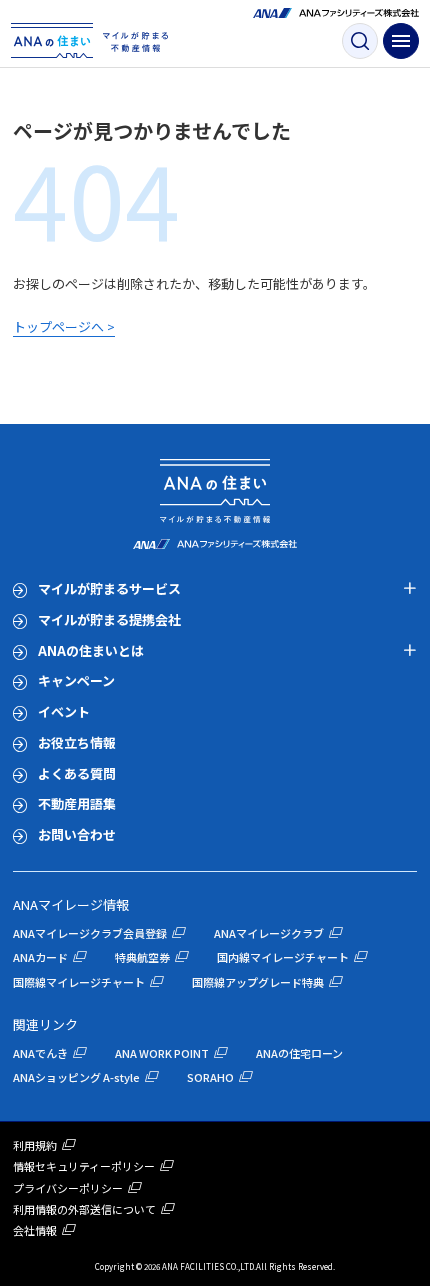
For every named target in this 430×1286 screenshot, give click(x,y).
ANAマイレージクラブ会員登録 (90, 933)
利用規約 (35, 1145)
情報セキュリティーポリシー (84, 1166)
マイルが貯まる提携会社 (109, 619)
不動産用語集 (77, 803)
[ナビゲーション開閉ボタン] (401, 41)
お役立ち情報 (77, 742)
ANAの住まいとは (91, 650)
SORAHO (210, 1077)
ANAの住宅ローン (299, 1053)
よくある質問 (77, 773)
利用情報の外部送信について (84, 1209)
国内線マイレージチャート (283, 957)
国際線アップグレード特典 (258, 982)
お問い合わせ (77, 834)
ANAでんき (40, 1053)
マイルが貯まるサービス (109, 588)
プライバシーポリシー (68, 1188)
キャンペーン (76, 680)
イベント (64, 711)
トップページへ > (64, 326)
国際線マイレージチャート (79, 982)
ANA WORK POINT (162, 1053)
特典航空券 (142, 957)
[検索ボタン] (360, 41)
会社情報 (35, 1230)
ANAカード (40, 957)
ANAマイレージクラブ (269, 933)
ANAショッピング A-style (76, 1077)
